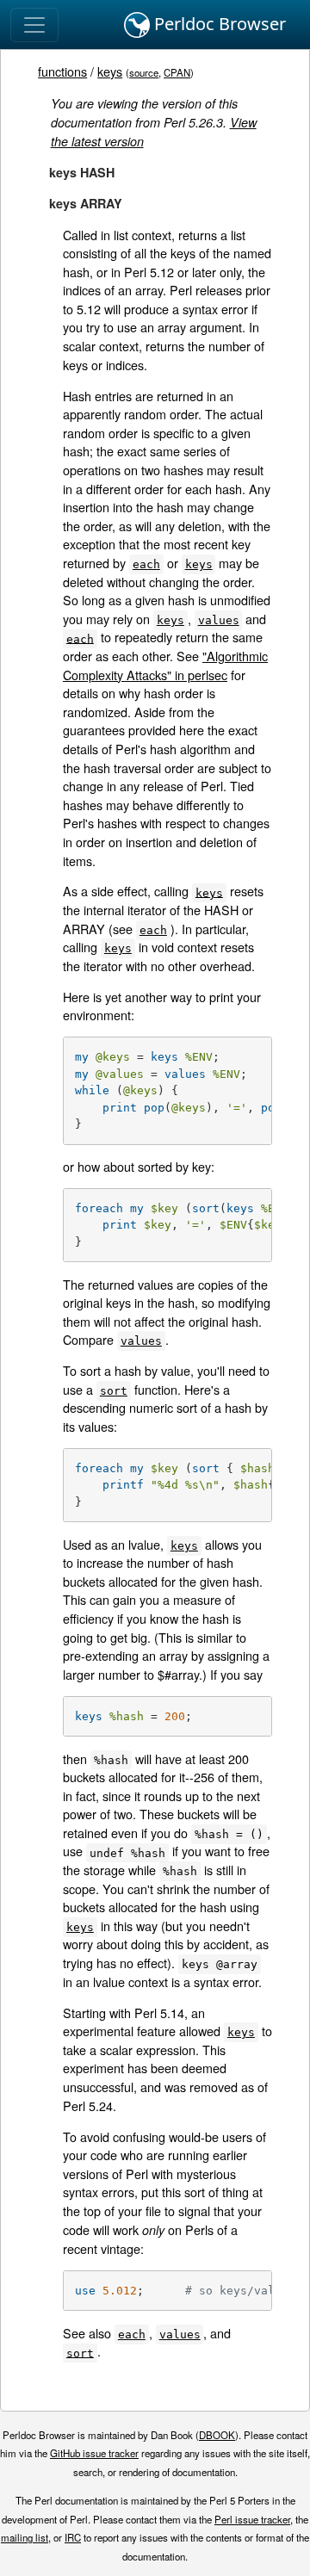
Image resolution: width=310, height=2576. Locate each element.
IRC (73, 2537)
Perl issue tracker (252, 2519)
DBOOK (217, 2435)
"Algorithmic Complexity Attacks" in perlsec (165, 665)
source (144, 72)
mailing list (25, 2537)
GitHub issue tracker (94, 2453)
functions (62, 71)
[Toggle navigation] (34, 25)
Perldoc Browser (218, 24)
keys (110, 71)
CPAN (177, 72)
